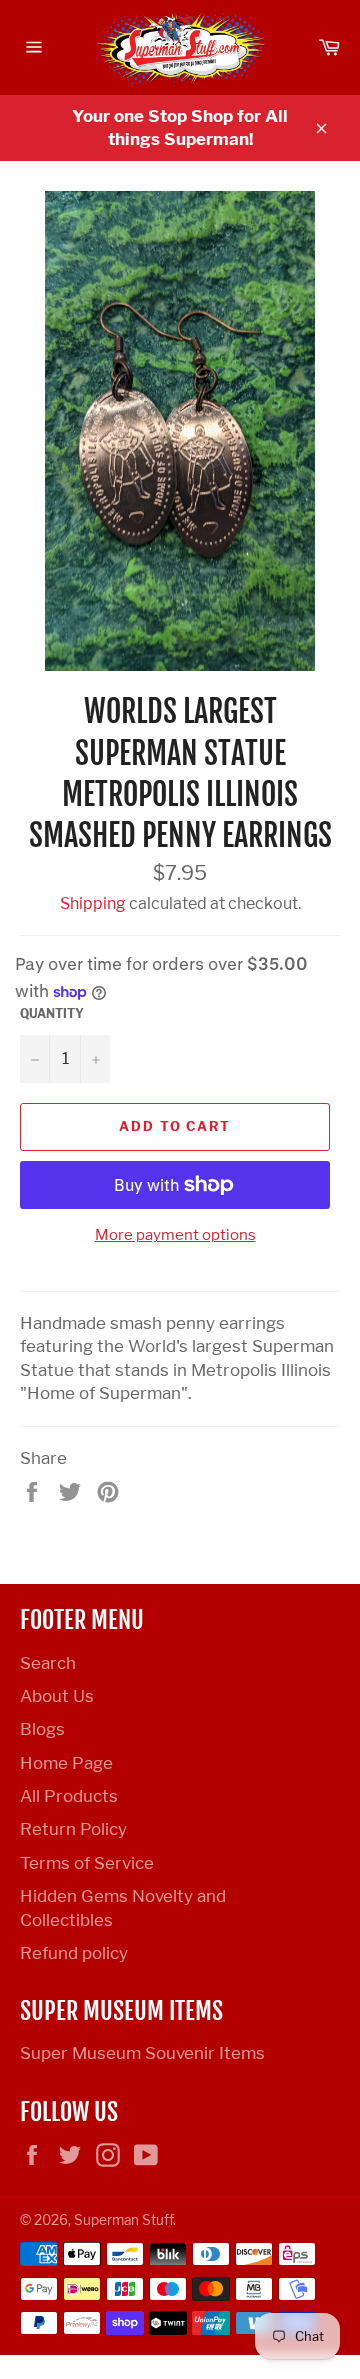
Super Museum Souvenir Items (142, 2053)
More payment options (175, 1235)
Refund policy (74, 1953)
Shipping (93, 903)
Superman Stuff (123, 2220)
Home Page (66, 1763)
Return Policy (73, 1829)
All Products (69, 1796)
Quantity (52, 1013)
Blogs (42, 1729)
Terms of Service (87, 1863)
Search (48, 1663)
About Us (57, 1696)
